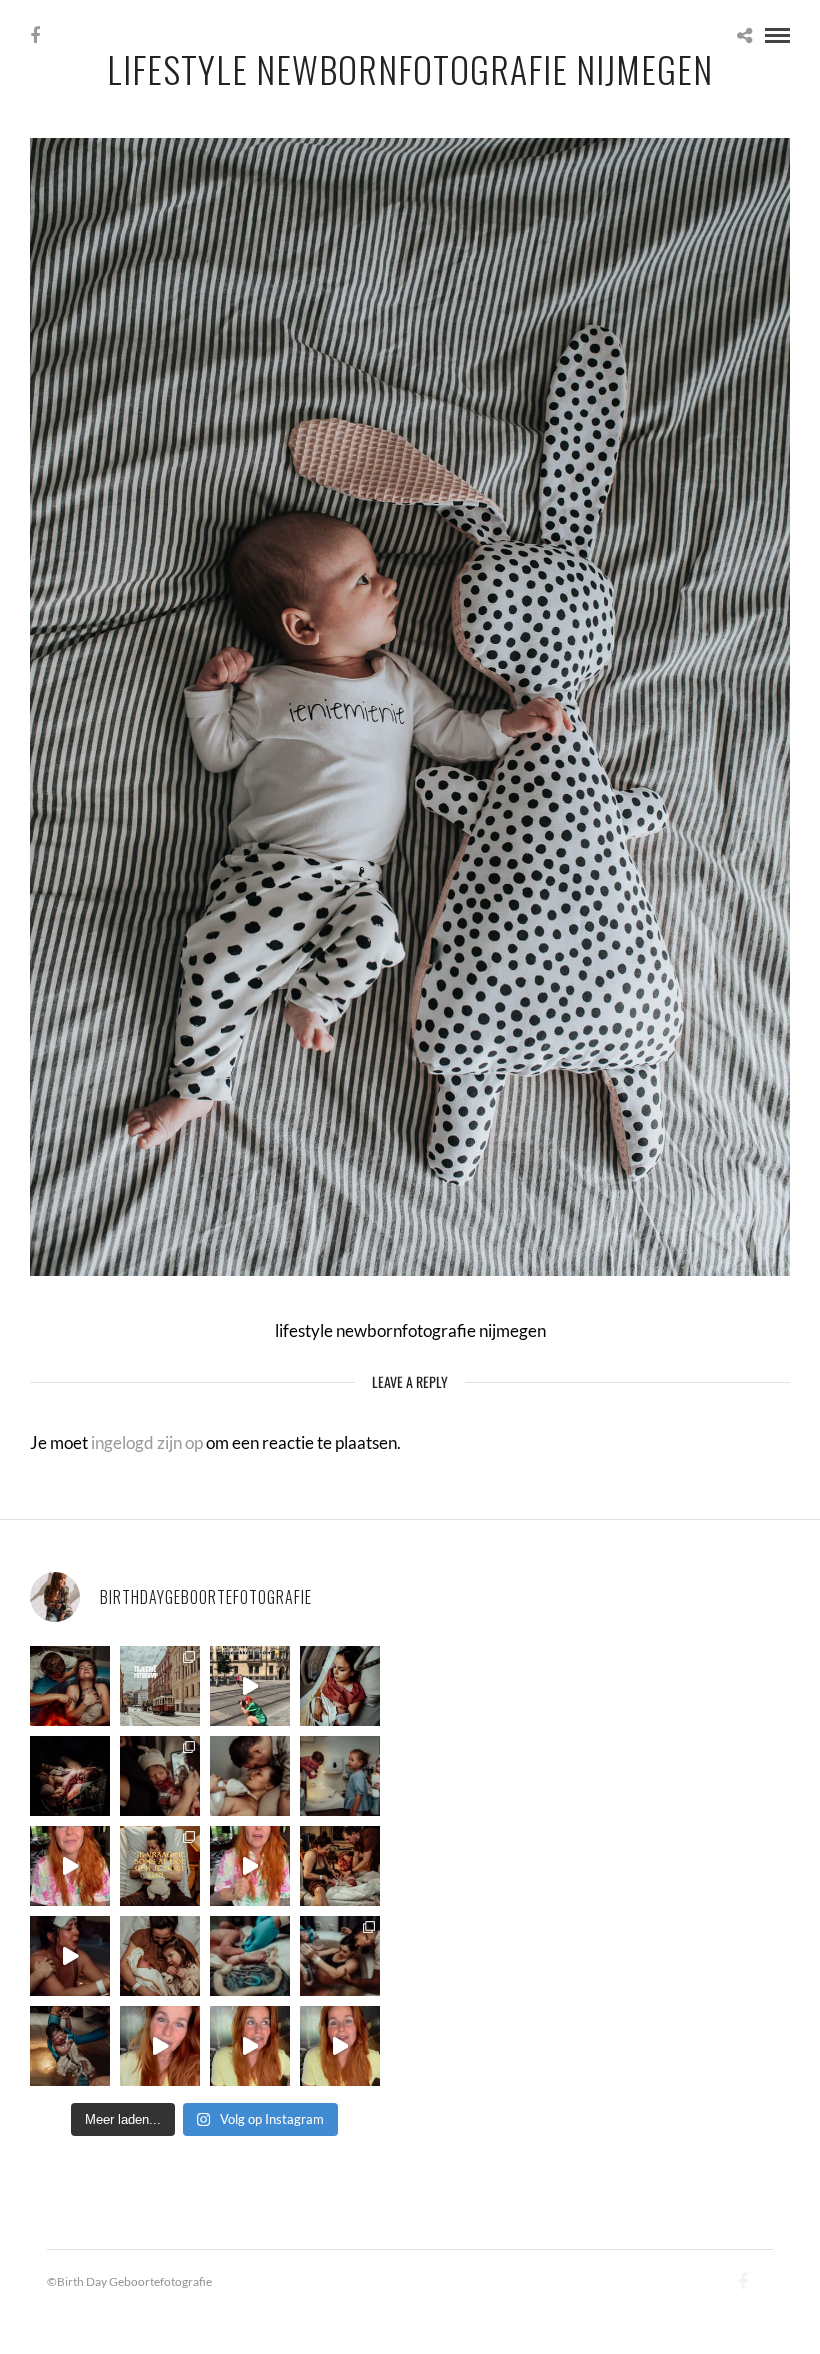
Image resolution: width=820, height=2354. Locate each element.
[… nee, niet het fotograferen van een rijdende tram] (250, 1686)
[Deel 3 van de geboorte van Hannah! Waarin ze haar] (70, 1866)
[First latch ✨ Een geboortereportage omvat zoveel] (340, 1686)
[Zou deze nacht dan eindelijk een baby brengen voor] (250, 2046)
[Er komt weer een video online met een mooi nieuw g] (160, 1956)
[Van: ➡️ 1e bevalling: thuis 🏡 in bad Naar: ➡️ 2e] (70, 1956)
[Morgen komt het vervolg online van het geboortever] (340, 1866)
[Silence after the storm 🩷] (250, 1776)
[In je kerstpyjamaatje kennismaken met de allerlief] (160, 1776)
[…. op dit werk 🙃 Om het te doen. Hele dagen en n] (160, 1866)
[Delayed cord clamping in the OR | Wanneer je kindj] (70, 1776)
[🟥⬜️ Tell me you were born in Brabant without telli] (340, 1776)
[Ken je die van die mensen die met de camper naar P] (160, 1686)
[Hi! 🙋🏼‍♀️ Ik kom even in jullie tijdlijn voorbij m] (70, 2046)
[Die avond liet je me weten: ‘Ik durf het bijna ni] (70, 1686)
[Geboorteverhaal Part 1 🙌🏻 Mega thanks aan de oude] (340, 2046)
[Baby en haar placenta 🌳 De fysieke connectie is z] (250, 1956)
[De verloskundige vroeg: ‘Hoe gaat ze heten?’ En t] (250, 1866)
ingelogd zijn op (147, 1442)
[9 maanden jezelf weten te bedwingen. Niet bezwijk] (340, 1956)
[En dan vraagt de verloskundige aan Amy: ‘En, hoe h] (160, 2046)
